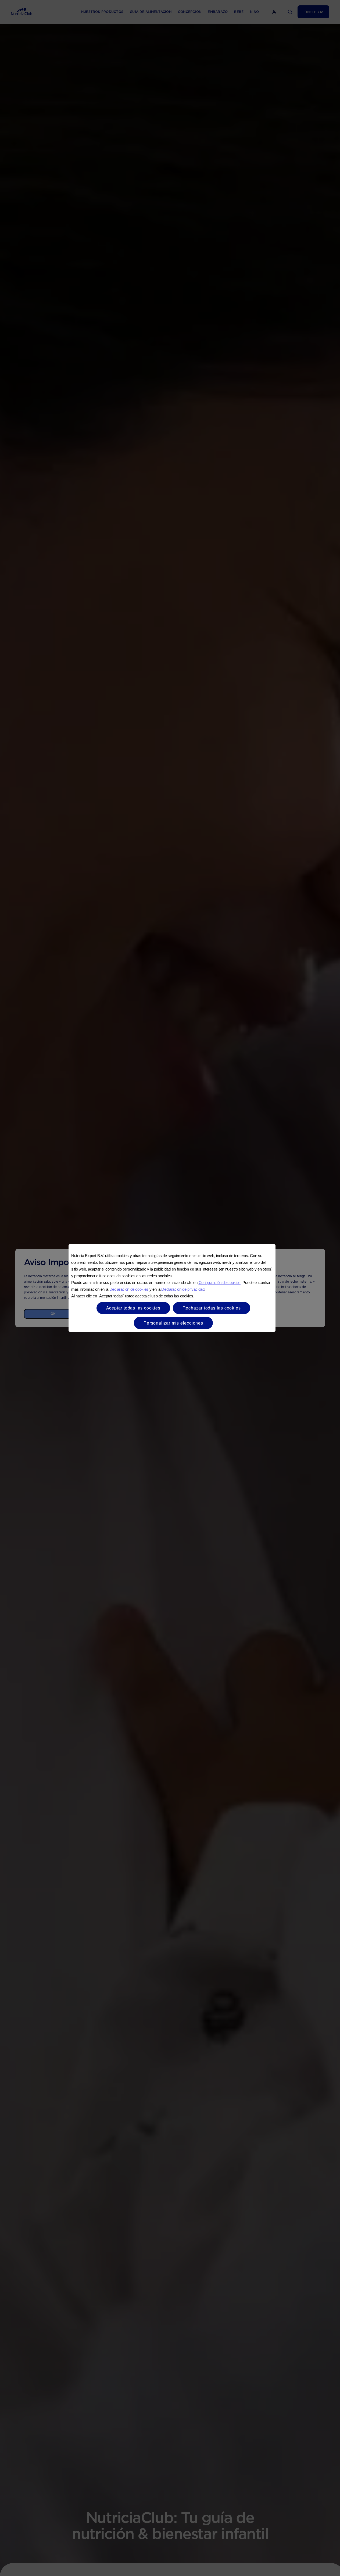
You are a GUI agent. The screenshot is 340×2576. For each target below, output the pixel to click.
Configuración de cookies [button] (220, 1282)
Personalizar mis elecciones (173, 1323)
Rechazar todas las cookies (212, 1308)
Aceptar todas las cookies (133, 1308)
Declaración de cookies (129, 1289)
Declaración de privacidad (183, 1289)
